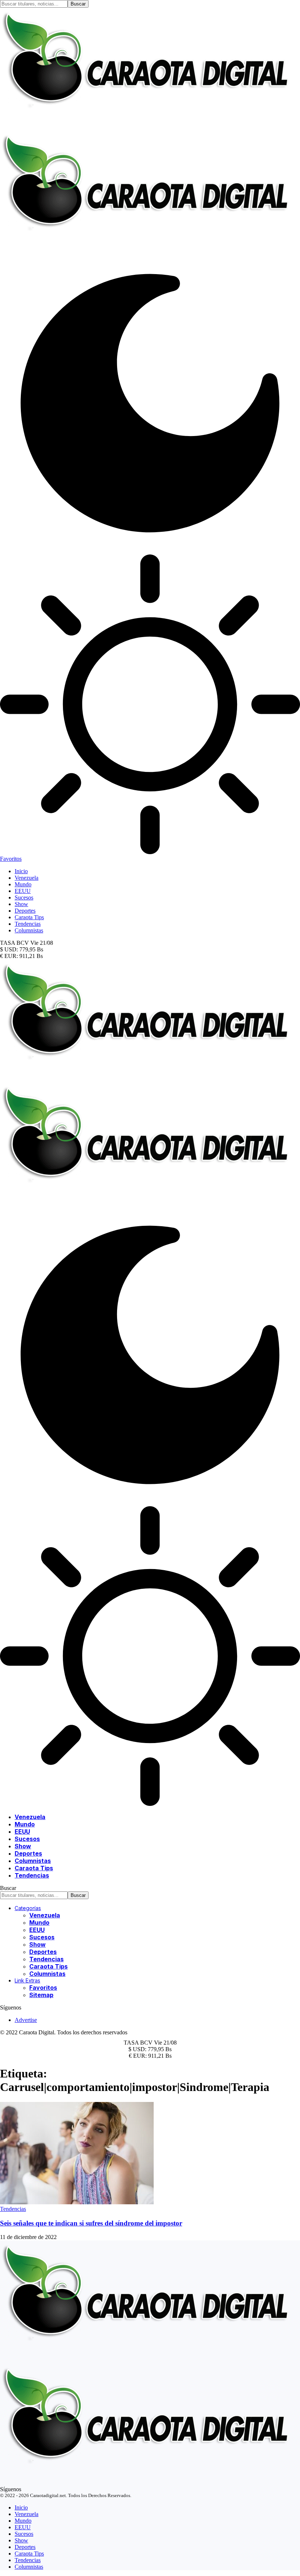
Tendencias (13, 2209)
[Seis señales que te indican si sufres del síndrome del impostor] (77, 2202)
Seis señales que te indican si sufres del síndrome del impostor (91, 2223)
